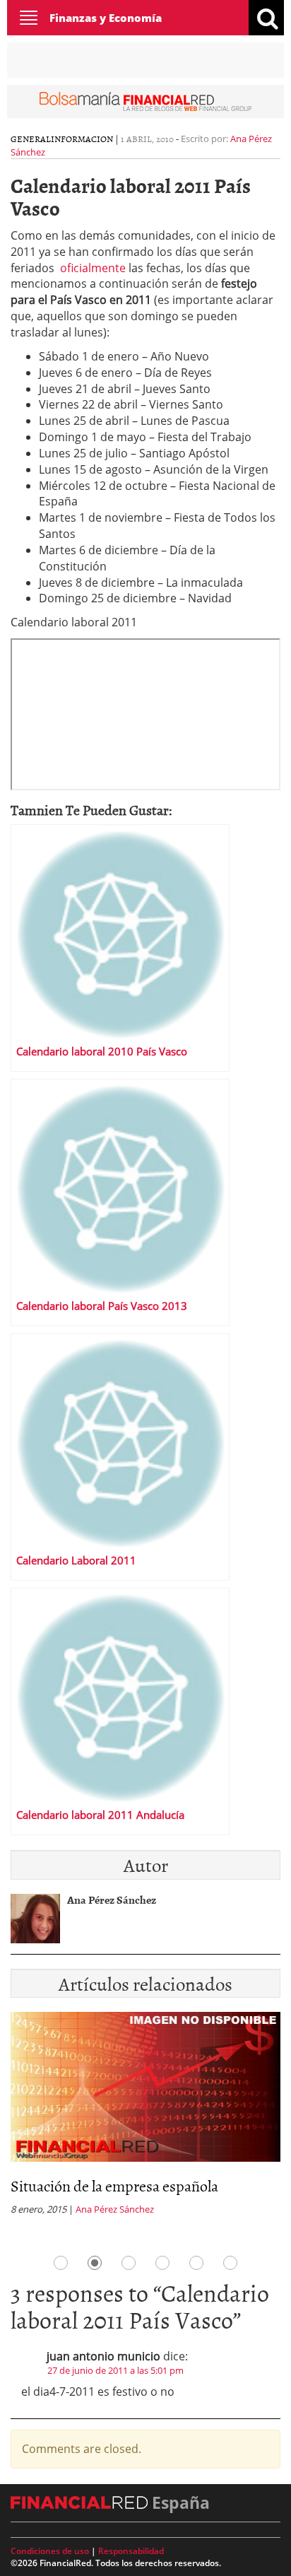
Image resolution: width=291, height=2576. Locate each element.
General (31, 139)
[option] (145, 2118)
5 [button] (196, 2263)
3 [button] (129, 2263)
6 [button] (230, 2263)
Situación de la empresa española (114, 2185)
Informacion (82, 139)
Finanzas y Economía (106, 18)
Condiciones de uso (50, 2551)
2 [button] (95, 2263)
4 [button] (162, 2263)
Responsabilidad (131, 2551)
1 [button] (61, 2263)
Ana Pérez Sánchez (115, 2209)
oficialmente (93, 268)
